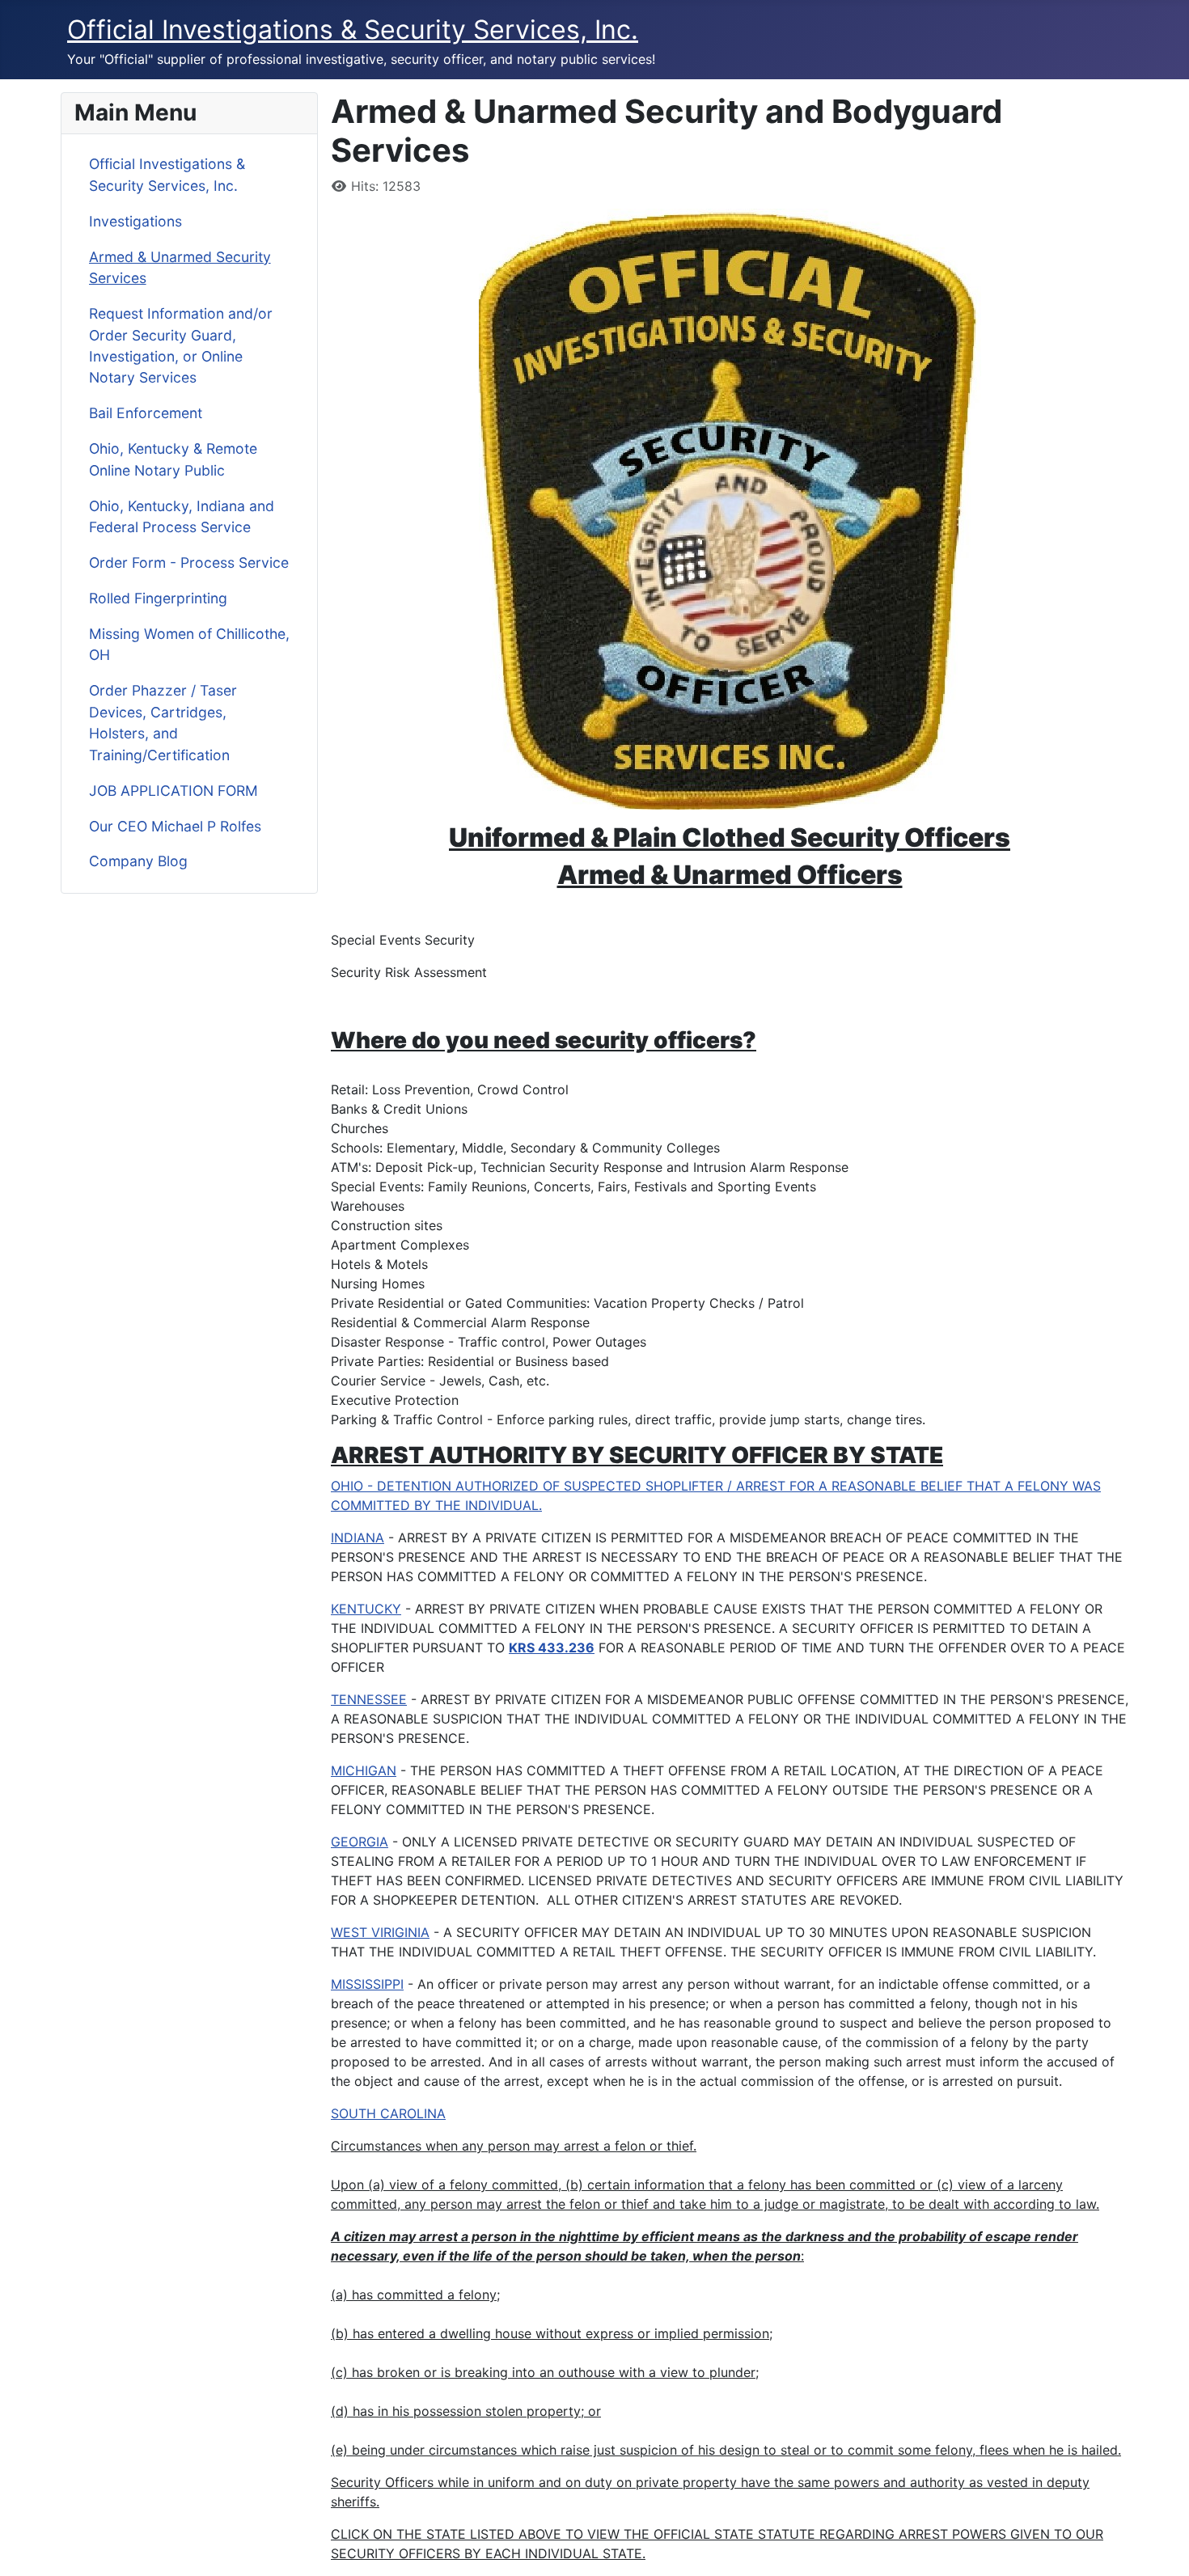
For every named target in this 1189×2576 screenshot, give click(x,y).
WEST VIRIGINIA (380, 1932)
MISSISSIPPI (367, 1984)
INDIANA (358, 1538)
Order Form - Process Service (189, 563)
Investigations (135, 221)
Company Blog (138, 861)
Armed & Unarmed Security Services (180, 267)
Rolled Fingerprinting (158, 598)
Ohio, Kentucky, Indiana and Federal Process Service (182, 516)
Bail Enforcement (146, 413)
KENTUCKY (366, 1609)
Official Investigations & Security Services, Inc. (167, 174)
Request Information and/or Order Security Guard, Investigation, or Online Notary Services (181, 345)
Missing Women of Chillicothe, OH (189, 644)
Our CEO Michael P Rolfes (175, 826)
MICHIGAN (364, 1770)
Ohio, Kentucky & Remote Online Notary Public (173, 459)
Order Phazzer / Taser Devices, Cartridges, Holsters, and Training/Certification (163, 722)
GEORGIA (360, 1842)
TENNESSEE (369, 1699)
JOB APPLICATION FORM (173, 791)
